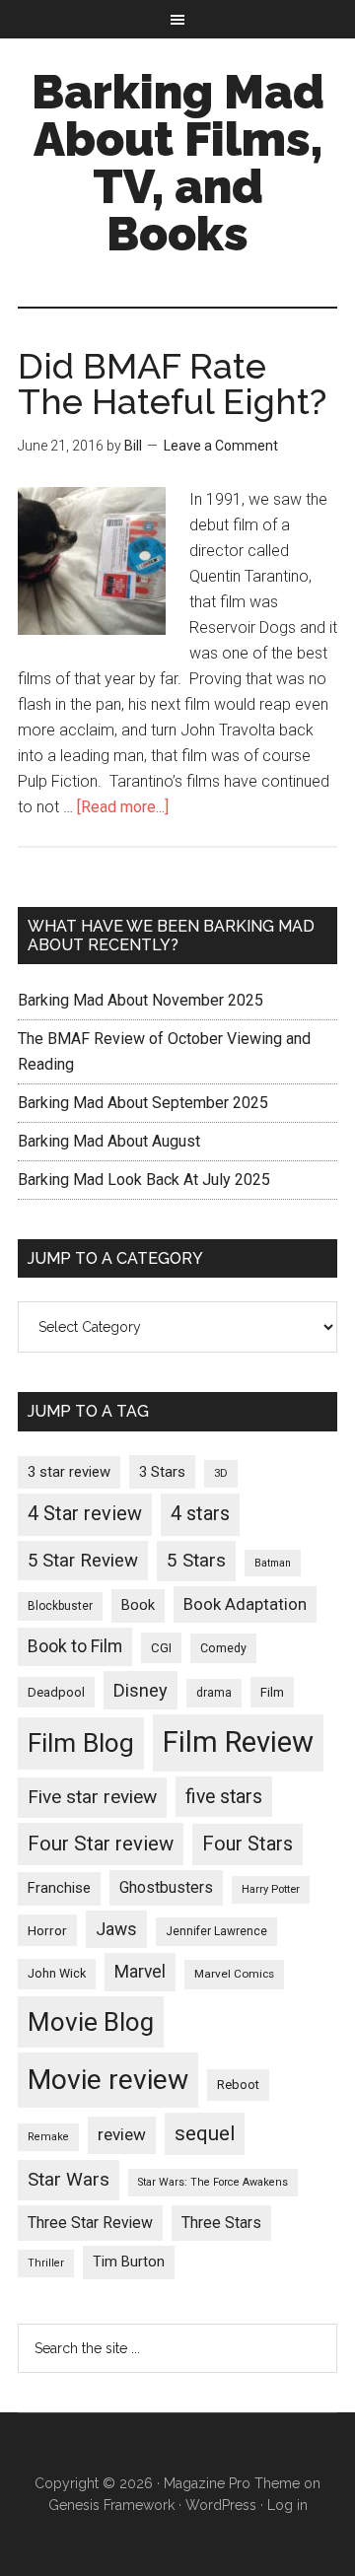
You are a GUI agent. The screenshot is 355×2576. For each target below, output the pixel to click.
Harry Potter (271, 1889)
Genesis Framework (111, 2505)
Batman (273, 1563)
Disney (141, 1690)
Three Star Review (90, 2223)
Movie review (108, 2080)
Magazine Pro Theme (232, 2483)
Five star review (92, 1797)
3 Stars (162, 1472)
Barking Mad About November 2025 (141, 1000)
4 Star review (85, 1514)
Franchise (59, 1888)
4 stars (200, 1514)
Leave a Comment (221, 446)
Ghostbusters (166, 1887)
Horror (47, 1930)
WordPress (221, 2505)
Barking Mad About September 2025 (143, 1103)
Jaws (116, 1929)
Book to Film (75, 1646)
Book (138, 1605)
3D (221, 1473)
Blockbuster (60, 1606)
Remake (48, 2137)
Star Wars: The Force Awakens (213, 2182)
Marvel (140, 1972)
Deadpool (56, 1692)
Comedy (223, 1648)
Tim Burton (129, 2262)
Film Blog (81, 1743)
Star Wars (69, 2179)
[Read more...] (123, 807)
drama (214, 1693)
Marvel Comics (234, 1974)
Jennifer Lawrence (216, 1931)
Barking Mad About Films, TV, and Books (178, 163)
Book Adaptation (245, 1604)
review (122, 2134)
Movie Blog (91, 2022)
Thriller (46, 2263)
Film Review (238, 1742)
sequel (205, 2133)
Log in (287, 2505)
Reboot (238, 2085)
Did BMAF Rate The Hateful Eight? (172, 383)
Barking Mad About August (109, 1141)
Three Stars (221, 2223)
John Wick (57, 1973)
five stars (224, 1797)
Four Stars (248, 1844)
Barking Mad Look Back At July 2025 (144, 1180)
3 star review (69, 1472)
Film (272, 1692)
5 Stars (196, 1560)
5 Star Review (83, 1561)
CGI (161, 1648)
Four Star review (101, 1844)
